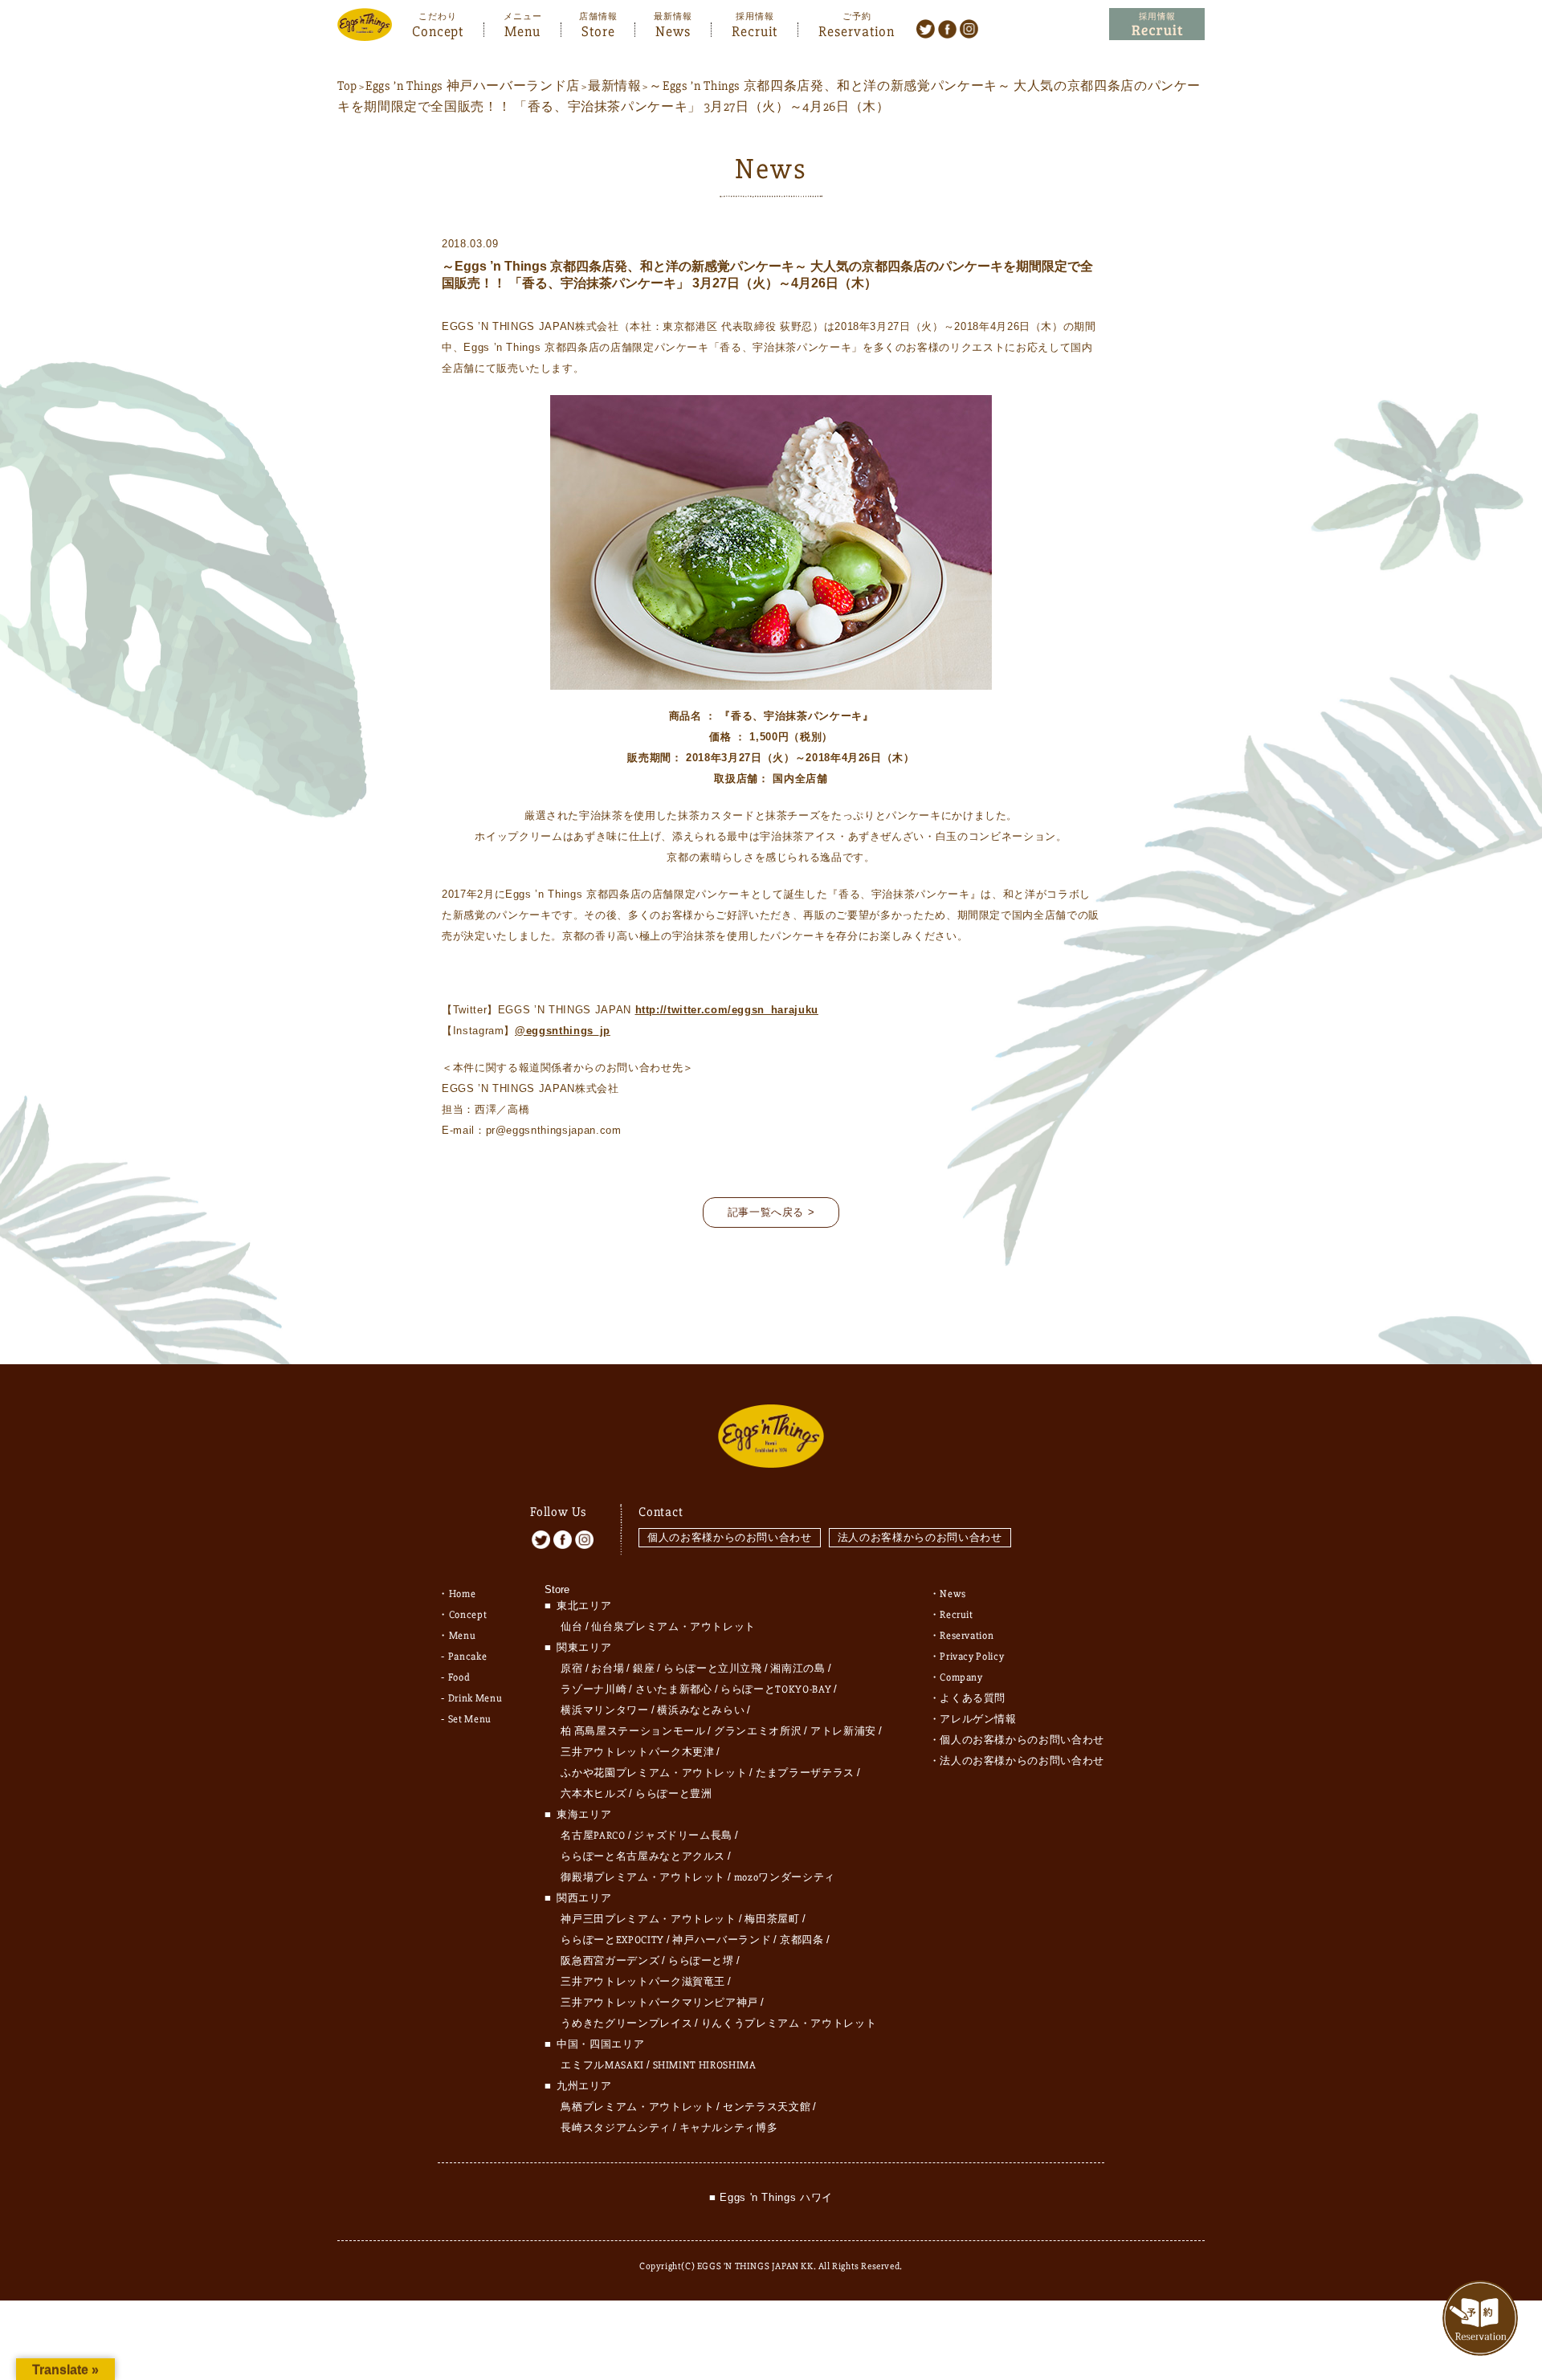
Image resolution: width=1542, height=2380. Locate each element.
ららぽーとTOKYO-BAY (776, 1689)
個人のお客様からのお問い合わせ (730, 1537)
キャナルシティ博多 (729, 2128)
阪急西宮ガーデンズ (610, 1961)
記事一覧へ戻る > (771, 1212)
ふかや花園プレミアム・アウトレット (654, 1773)
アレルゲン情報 (978, 1719)
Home (463, 1594)
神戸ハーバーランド (722, 1940)
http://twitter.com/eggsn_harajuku (727, 1010)
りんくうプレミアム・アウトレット (789, 2023)
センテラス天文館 (767, 2107)
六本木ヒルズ (594, 1794)
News (673, 30)
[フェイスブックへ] (947, 28)
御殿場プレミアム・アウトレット (643, 1877)
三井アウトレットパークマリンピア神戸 (659, 2003)
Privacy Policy (972, 1657)
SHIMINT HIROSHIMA (705, 2065)
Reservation (857, 30)
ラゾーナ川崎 (594, 1689)
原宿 (571, 1669)
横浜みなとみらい (701, 1710)
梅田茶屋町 (772, 1919)
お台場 (608, 1669)
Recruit (755, 30)
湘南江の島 (798, 1669)
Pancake (468, 1657)
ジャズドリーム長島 (683, 1836)
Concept (438, 30)
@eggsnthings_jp (563, 1031)
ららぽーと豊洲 (674, 1794)
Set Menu (470, 1719)
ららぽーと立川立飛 (713, 1669)
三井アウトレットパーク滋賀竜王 (643, 1982)
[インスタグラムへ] (969, 28)
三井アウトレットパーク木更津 (637, 1752)
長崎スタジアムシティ (616, 2128)
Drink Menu (475, 1698)
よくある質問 (973, 1698)
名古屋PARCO (593, 1836)
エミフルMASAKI (602, 2065)
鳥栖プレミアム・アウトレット (637, 2107)
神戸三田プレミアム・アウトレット (648, 1919)
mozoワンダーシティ (785, 1877)
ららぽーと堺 (701, 1961)
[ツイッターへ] (926, 28)
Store (598, 30)
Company (961, 1677)
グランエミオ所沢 (758, 1731)
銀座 (644, 1669)
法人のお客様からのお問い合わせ (920, 1537)
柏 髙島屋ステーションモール (633, 1731)
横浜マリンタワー (604, 1710)
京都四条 (802, 1940)
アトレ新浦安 (843, 1731)
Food (459, 1677)
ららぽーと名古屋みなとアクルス (643, 1856)
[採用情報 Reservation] (1157, 24)
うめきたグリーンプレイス (626, 2023)
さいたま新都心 (674, 1689)
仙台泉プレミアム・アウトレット (673, 1627)
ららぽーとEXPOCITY (612, 1940)
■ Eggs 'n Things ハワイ (771, 2197)
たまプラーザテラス (805, 1773)
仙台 (571, 1627)
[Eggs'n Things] (365, 30)
